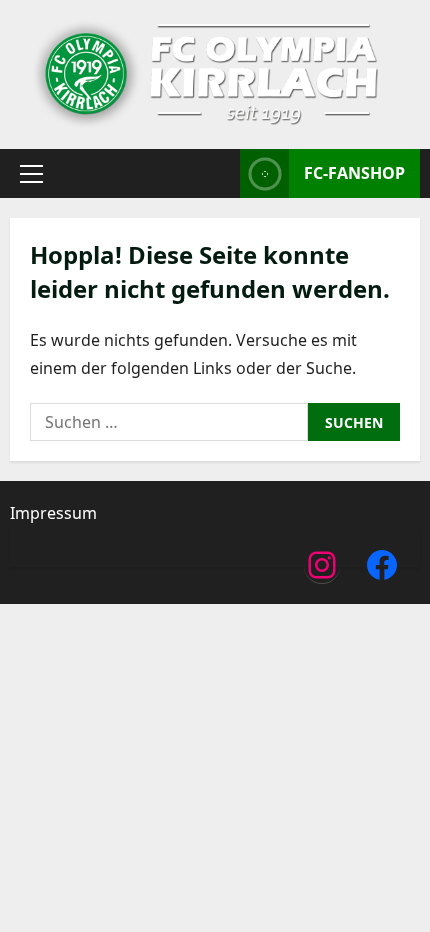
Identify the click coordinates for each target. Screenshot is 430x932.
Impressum (53, 513)
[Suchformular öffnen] (219, 173)
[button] (31, 174)
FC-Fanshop (354, 173)
